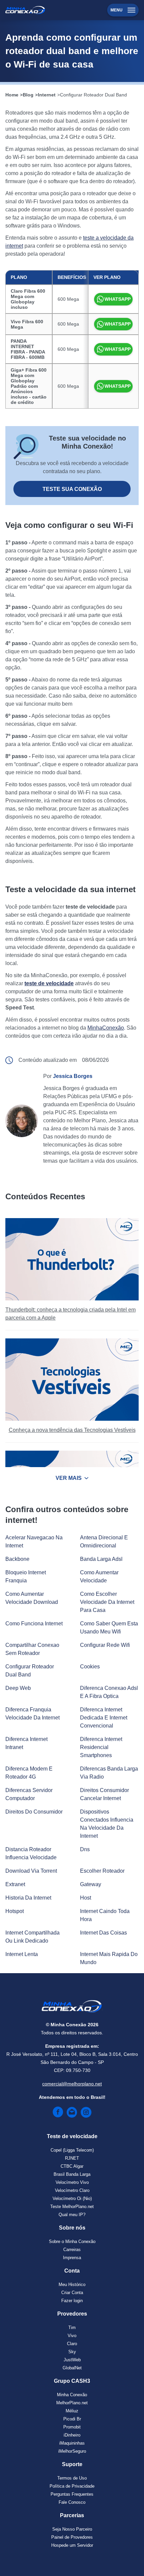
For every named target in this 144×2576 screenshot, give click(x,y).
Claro (72, 2344)
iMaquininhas (72, 2443)
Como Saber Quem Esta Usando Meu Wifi (109, 1628)
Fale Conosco (72, 2502)
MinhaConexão (106, 1028)
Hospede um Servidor (72, 2545)
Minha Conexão (72, 2395)
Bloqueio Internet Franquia (26, 1576)
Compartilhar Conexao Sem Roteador (32, 1649)
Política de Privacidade (72, 2486)
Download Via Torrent (31, 1871)
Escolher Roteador (102, 1871)
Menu (117, 10)
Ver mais (69, 1478)
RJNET (72, 2158)
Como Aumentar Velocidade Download (32, 1598)
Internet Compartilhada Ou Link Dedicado (32, 1937)
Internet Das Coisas (103, 1933)
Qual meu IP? (72, 2215)
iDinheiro (72, 2435)
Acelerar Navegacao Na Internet (34, 1542)
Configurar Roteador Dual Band (93, 95)
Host (86, 1898)
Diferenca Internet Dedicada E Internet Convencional (104, 1718)
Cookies (90, 1667)
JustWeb (72, 2360)
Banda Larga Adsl (101, 1559)
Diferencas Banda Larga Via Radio (109, 1773)
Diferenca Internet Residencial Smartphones (101, 1747)
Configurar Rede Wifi (105, 1645)
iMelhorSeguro (72, 2451)
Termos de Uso (72, 2478)
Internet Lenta (22, 1954)
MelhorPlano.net (72, 2403)
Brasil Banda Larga (72, 2174)
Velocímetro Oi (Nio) (72, 2198)
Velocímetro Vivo (72, 2182)
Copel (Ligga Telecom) (72, 2150)
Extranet (15, 1884)
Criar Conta (72, 2293)
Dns (85, 1849)
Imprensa (72, 2258)
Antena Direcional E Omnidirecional (104, 1542)
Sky (72, 2352)
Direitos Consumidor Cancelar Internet (104, 1794)
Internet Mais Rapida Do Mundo (109, 1958)
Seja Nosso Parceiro (72, 2529)
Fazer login (72, 2301)
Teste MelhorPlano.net (72, 2207)
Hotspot (15, 1911)
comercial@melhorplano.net (72, 2084)
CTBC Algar (72, 2166)
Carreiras (72, 2250)
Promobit (72, 2427)
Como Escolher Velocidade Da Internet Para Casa (107, 1602)
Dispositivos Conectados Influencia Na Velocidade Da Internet (107, 1824)
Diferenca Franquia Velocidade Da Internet (32, 1714)
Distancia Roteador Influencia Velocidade (31, 1853)
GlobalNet (72, 2368)
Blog (28, 95)
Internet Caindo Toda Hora (105, 1915)
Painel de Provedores (72, 2537)
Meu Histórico (72, 2284)
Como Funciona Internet (34, 1624)
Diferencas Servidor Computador (29, 1794)
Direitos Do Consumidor (34, 1812)
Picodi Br (72, 2419)
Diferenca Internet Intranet (26, 1743)
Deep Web (18, 1688)
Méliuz (72, 2411)
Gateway (91, 1884)
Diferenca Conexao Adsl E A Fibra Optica (109, 1692)
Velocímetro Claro (72, 2190)
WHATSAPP (118, 299)
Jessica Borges (73, 1076)
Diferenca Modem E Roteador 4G (29, 1773)
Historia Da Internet (28, 1898)
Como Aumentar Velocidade (99, 1576)
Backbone (17, 1559)
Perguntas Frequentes (72, 2494)
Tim (72, 2328)
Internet (47, 95)
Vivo (72, 2336)
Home (12, 95)
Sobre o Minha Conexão (72, 2241)
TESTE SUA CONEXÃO (72, 489)
